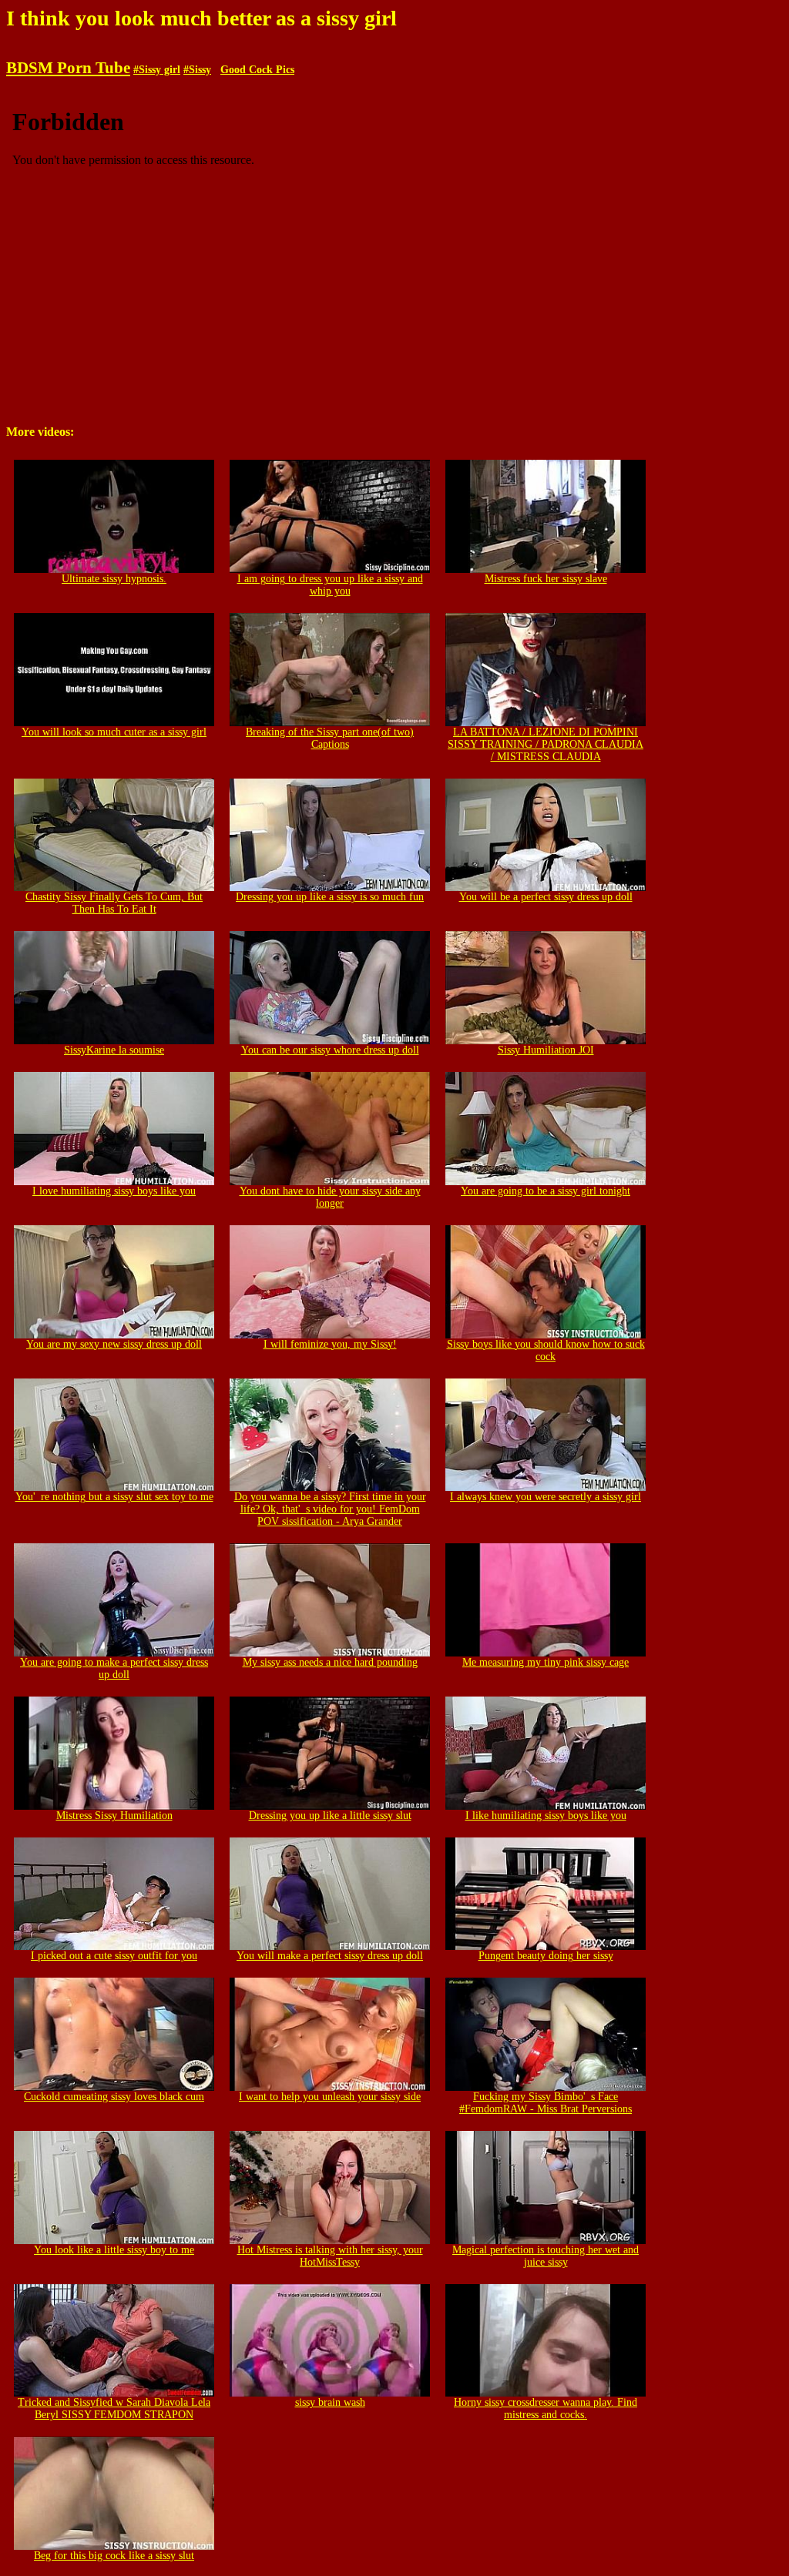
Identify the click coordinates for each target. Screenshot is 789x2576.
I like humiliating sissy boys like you (546, 1816)
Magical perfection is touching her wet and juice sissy (546, 2256)
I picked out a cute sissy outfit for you (114, 1956)
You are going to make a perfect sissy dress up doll (114, 1668)
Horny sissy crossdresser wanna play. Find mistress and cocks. (546, 2409)
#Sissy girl (157, 70)
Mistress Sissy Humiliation (114, 1816)
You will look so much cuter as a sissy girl (114, 732)
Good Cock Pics (257, 70)
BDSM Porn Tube (68, 68)
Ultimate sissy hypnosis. (114, 579)
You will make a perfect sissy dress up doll (330, 1956)
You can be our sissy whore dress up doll (330, 1050)
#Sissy (197, 70)
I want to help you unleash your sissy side (330, 2097)
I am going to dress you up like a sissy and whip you (330, 585)
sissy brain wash (330, 2402)
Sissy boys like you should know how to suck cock (546, 1350)
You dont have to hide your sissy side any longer (330, 1197)
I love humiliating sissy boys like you (114, 1191)
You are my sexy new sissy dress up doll (114, 1344)
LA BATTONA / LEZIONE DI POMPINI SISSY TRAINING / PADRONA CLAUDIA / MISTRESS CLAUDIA (546, 744)
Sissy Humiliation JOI (546, 1050)
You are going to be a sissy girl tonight (546, 1191)
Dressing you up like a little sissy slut (330, 1816)
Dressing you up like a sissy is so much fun (330, 897)
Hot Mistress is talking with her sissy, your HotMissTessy (330, 2256)
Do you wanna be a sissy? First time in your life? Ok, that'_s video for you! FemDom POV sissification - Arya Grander (330, 1509)
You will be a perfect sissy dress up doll (546, 897)
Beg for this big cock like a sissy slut (114, 2556)
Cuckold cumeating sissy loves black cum (114, 2097)
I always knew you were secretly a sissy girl (546, 1497)
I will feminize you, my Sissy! (330, 1344)
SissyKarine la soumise (114, 1050)
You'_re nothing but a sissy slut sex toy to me (114, 1497)
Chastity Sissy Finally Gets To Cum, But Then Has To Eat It (114, 903)
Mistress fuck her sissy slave (546, 579)
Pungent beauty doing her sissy (546, 1956)
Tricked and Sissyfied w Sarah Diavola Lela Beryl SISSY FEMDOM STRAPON (114, 2409)
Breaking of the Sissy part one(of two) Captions (330, 738)
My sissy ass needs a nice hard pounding (330, 1662)
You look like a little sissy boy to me (114, 2250)
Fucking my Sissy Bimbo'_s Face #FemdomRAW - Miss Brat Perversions (546, 2103)
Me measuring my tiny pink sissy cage (546, 1662)
